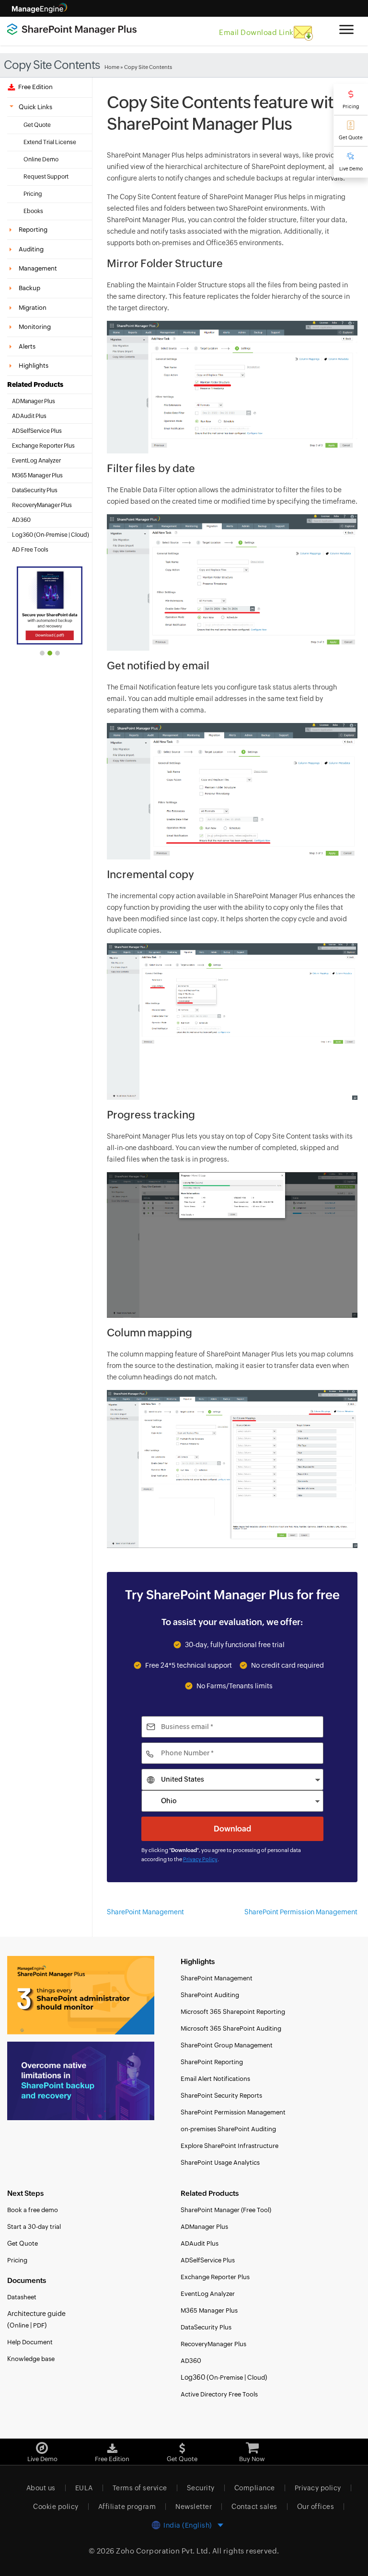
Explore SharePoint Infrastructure (230, 2146)
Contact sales (254, 2507)
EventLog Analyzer (36, 461)
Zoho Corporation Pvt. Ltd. (163, 2551)
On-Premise (52, 535)
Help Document (30, 2342)
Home (112, 67)
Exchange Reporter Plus (43, 446)
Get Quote (351, 138)
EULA (84, 2488)
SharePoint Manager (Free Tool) (226, 2210)
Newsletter (194, 2507)
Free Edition (34, 87)
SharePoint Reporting (212, 2062)
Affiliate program (127, 2507)
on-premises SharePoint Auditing (228, 2129)
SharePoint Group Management (227, 2045)
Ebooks (33, 211)
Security (201, 2488)
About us (41, 2488)
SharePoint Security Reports (221, 2096)
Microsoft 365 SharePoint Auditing (231, 2028)
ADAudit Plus (29, 416)
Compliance (255, 2488)
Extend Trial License (50, 142)
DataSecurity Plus (35, 490)
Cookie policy (56, 2507)
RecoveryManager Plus (42, 505)
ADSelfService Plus (37, 431)
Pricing (351, 107)
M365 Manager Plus (37, 475)
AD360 (21, 520)
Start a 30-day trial (34, 2227)
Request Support (46, 177)
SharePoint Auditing (210, 1995)
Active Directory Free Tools (219, 2394)
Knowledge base (31, 2359)
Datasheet (22, 2297)
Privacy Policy (200, 1859)
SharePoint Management (145, 1912)
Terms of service (140, 2488)
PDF (39, 2325)
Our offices (316, 2507)
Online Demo (41, 159)
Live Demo (351, 169)
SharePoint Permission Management (301, 1912)
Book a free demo (33, 2210)
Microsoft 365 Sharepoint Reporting (233, 2012)
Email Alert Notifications (215, 2079)
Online (19, 2325)
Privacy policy (318, 2488)
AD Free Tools (30, 550)
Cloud (79, 535)
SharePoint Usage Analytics (220, 2163)
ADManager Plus (34, 401)
